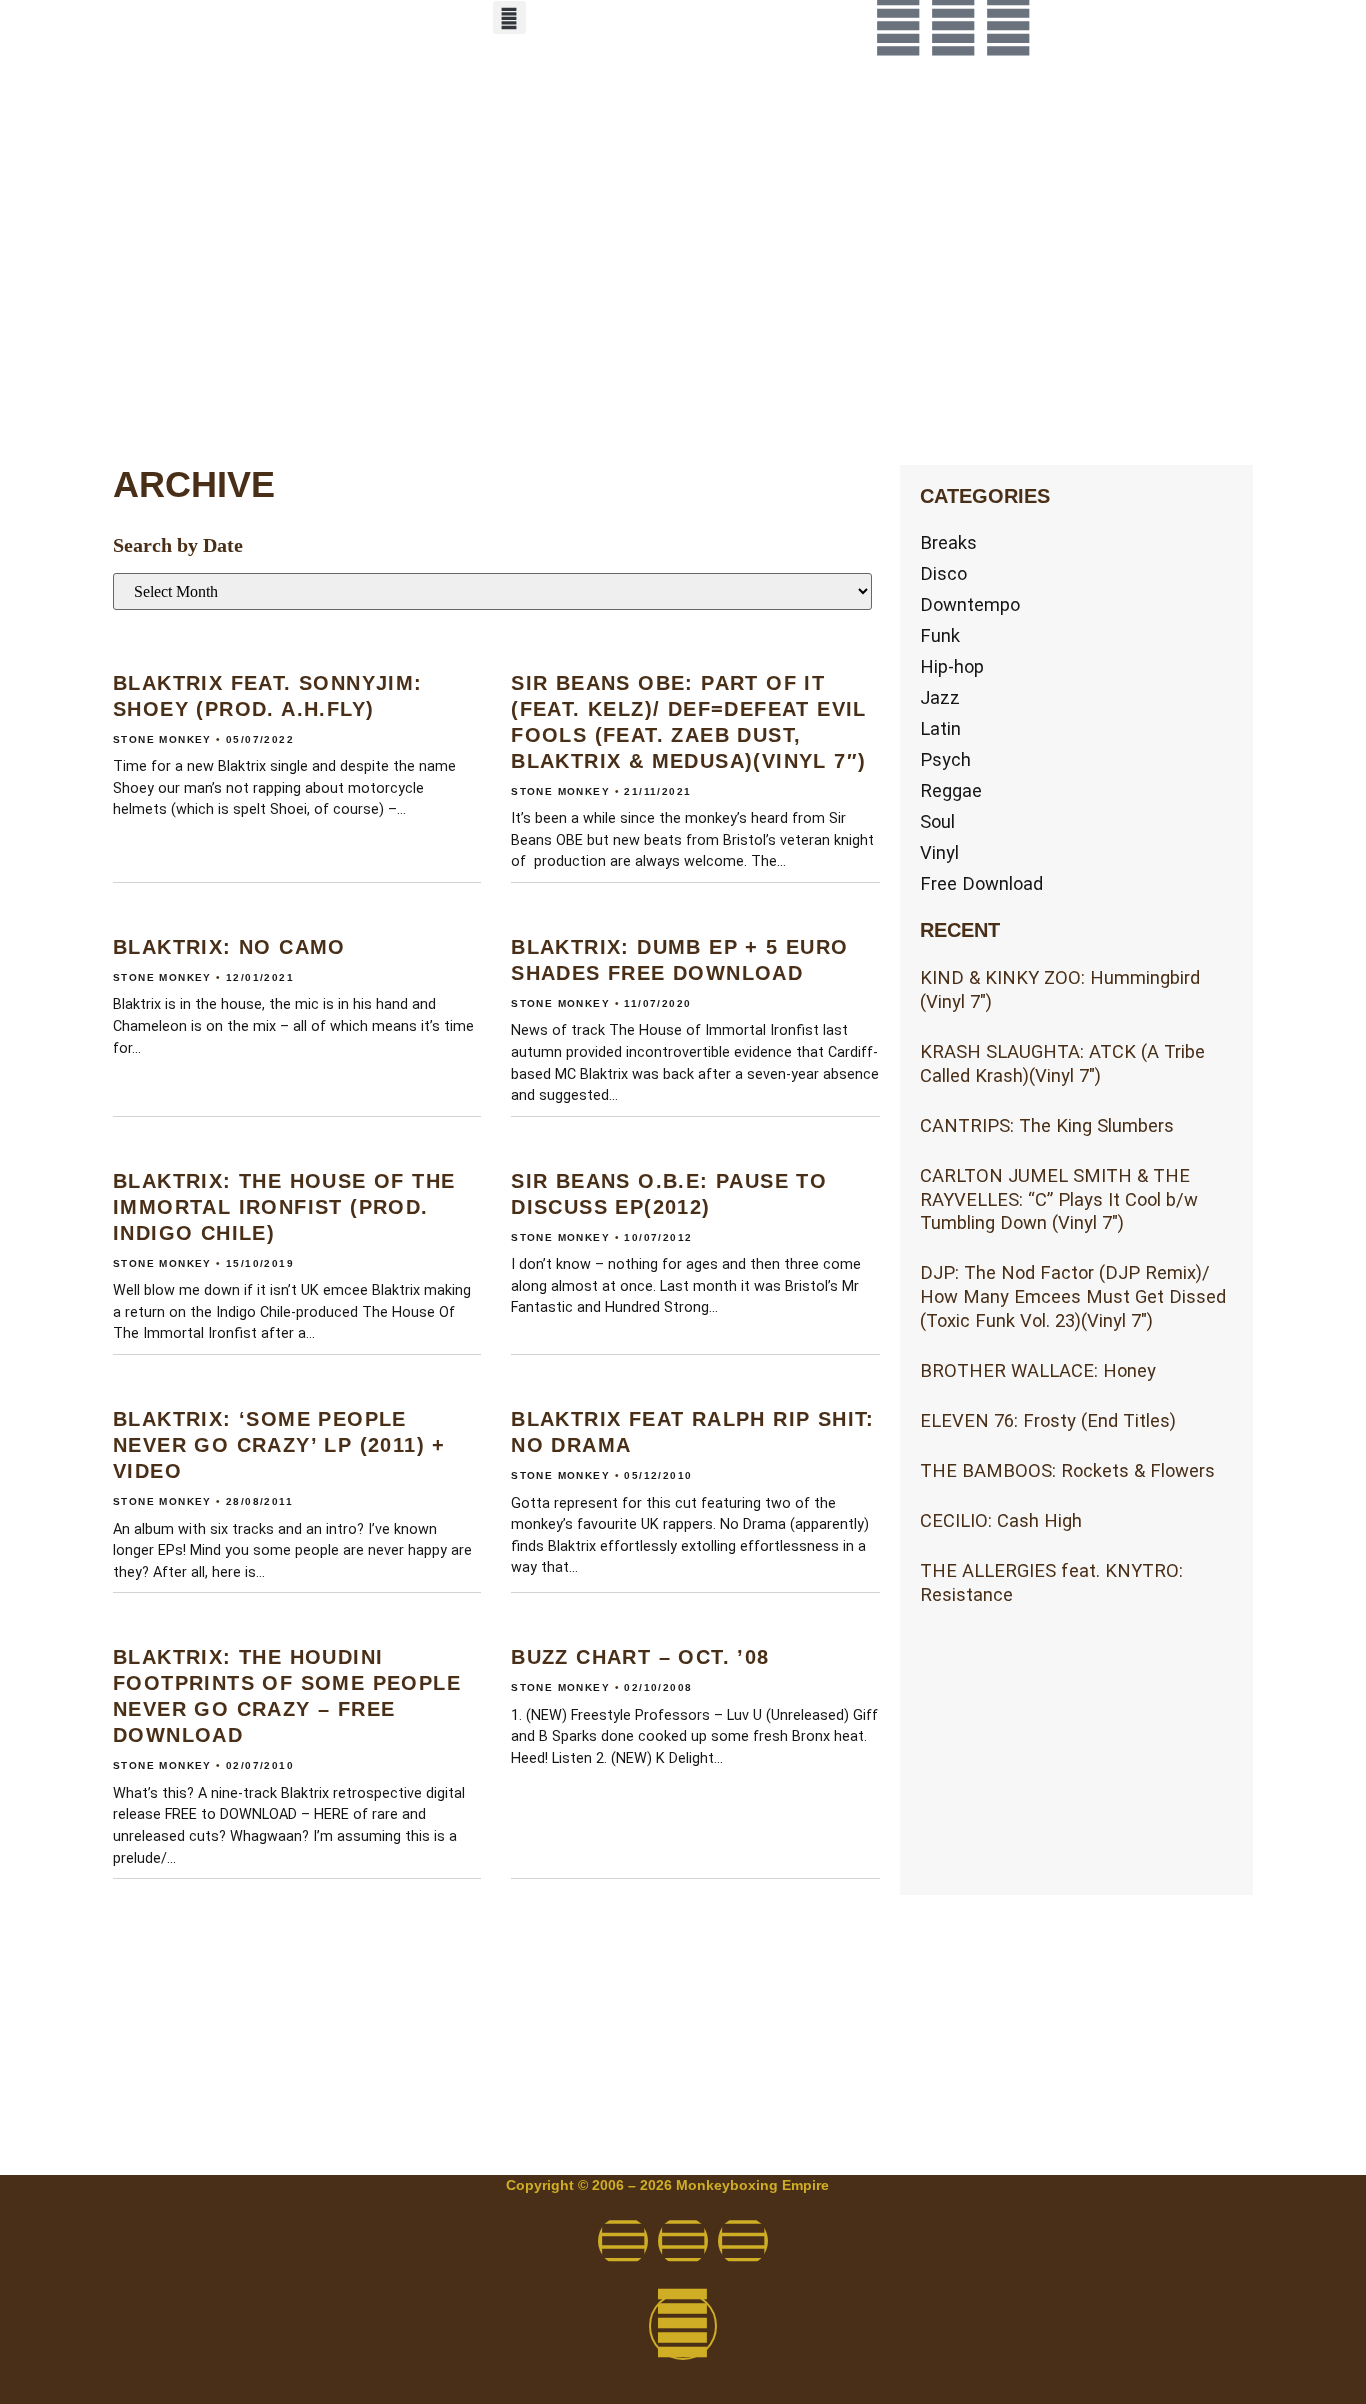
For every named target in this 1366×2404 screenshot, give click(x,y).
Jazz (940, 697)
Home (213, 42)
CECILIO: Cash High (1001, 1520)
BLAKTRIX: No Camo (229, 947)
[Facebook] (898, 26)
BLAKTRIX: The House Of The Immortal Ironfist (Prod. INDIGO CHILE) (284, 1207)
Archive (239, 294)
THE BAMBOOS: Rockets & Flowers (1067, 1470)
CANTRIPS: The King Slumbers (1047, 1125)
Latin (940, 728)
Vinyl (939, 852)
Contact (240, 210)
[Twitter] (953, 26)
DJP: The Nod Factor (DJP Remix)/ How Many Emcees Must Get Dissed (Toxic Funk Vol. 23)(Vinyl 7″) (1073, 1296)
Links (208, 378)
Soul (937, 821)
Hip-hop (952, 666)
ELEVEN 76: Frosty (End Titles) (1048, 1420)
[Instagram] (1008, 26)
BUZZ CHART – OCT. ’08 (640, 1657)
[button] (509, 17)
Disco (943, 573)
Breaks (948, 542)
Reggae (951, 790)
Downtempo (970, 604)
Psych (945, 759)
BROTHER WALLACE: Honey (1038, 1370)
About (216, 126)
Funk (940, 635)
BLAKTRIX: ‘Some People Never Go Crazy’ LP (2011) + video (279, 1445)
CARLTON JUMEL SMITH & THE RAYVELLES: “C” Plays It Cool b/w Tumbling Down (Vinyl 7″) (1059, 1199)
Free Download (981, 883)
